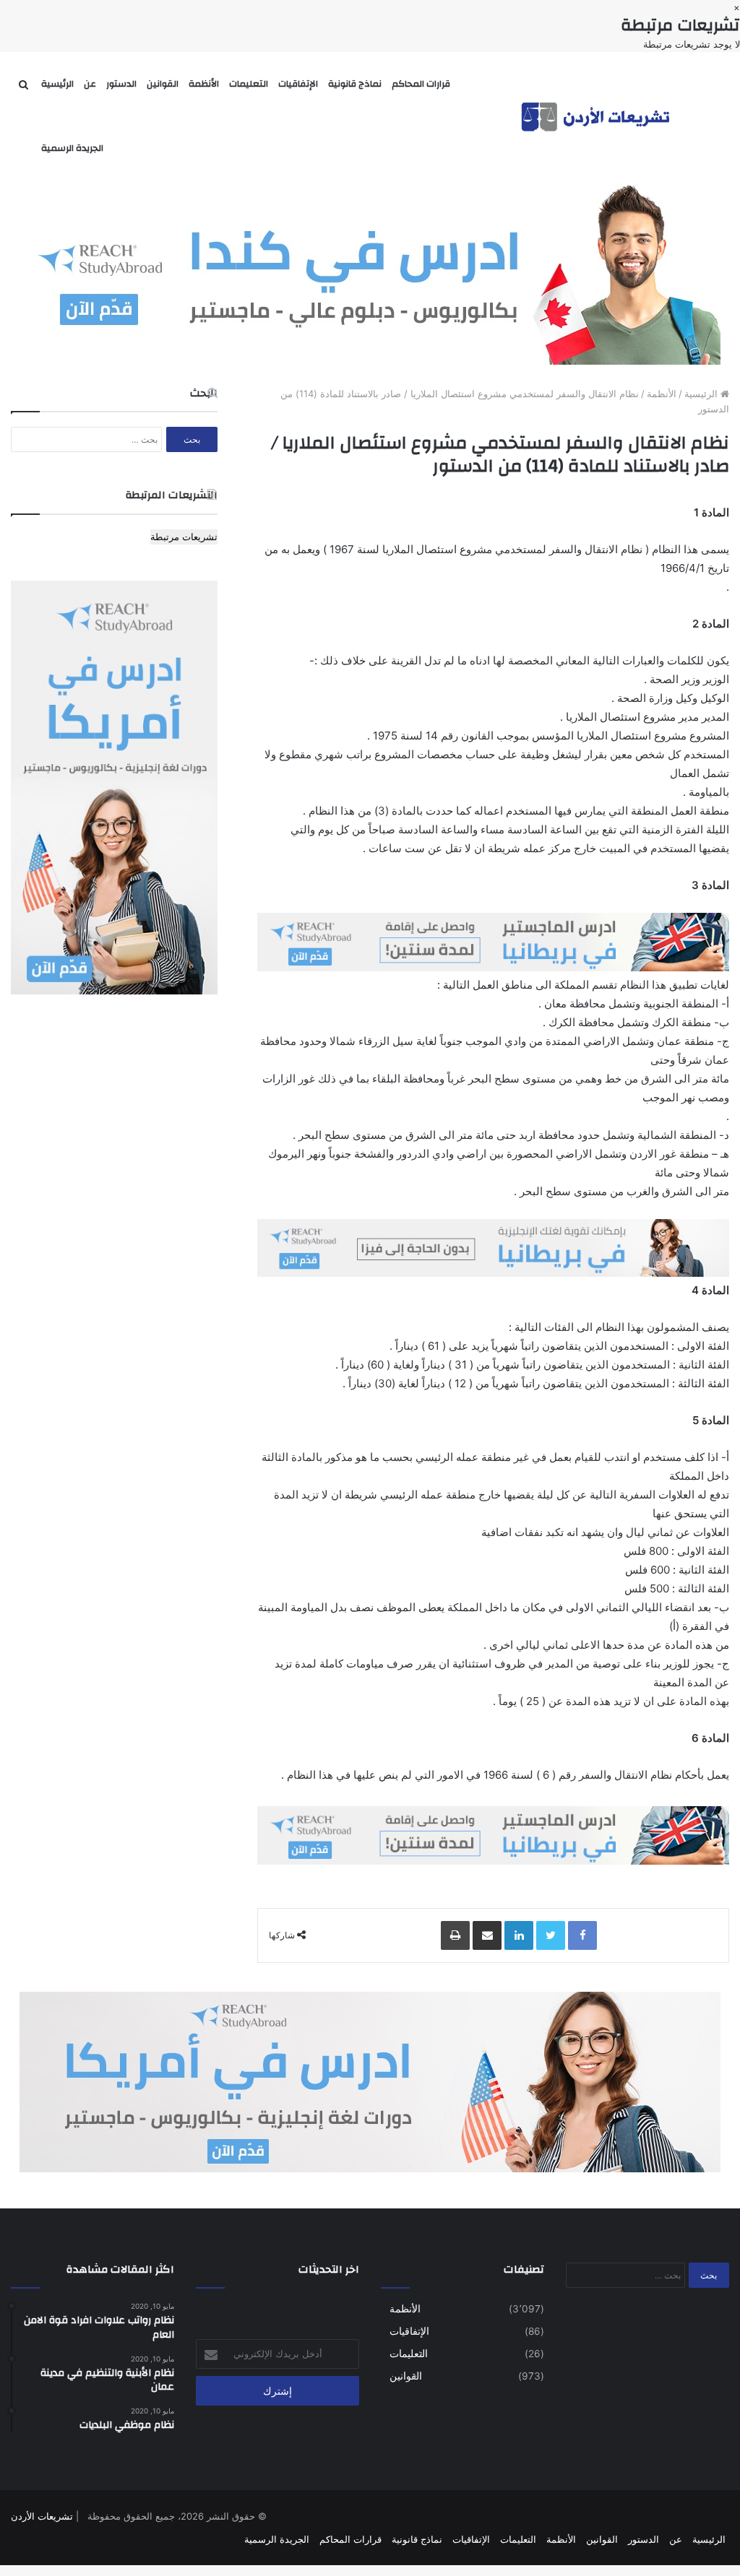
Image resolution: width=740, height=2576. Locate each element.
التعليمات (249, 84)
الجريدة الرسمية (72, 148)
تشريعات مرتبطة (184, 537)
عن (90, 84)
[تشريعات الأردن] (597, 116)
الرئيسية (57, 84)
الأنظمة (204, 84)
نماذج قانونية (355, 84)
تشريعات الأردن (42, 2516)
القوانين (163, 84)
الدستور (121, 84)
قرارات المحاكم (421, 84)
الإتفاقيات (298, 84)
